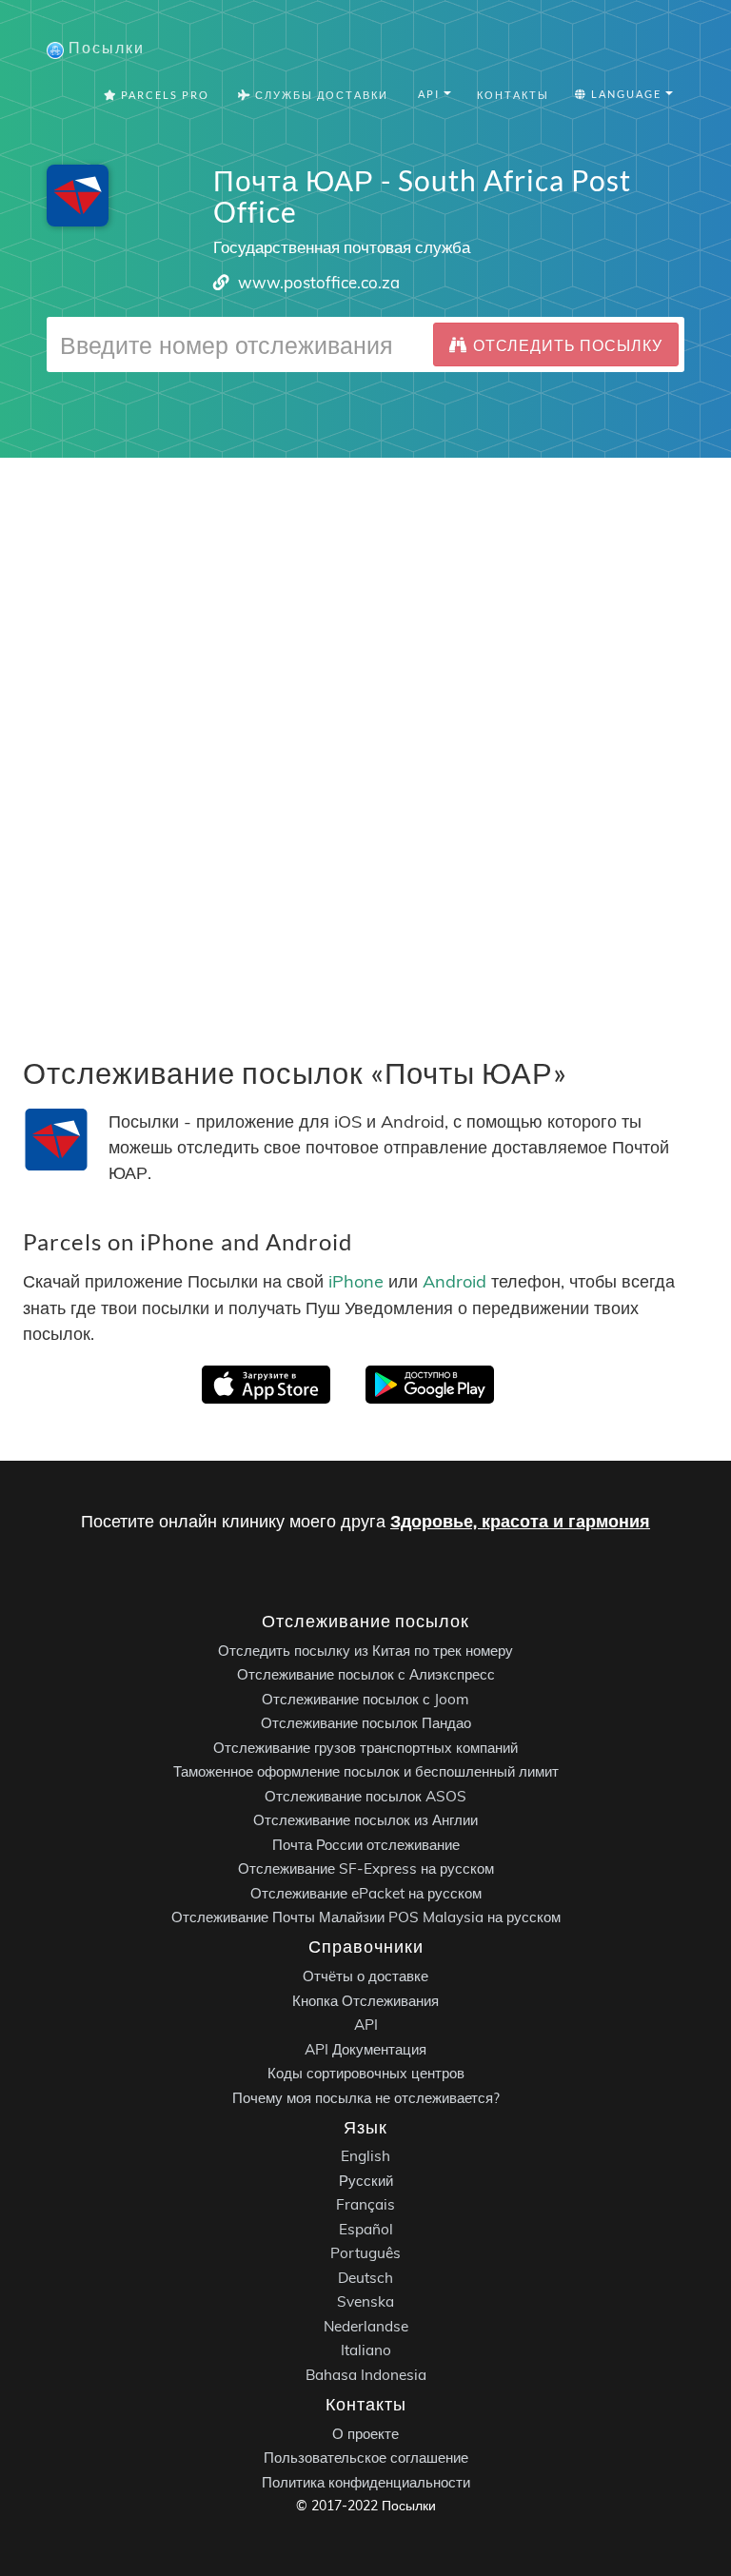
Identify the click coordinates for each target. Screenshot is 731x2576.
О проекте (365, 2434)
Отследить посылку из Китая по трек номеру (365, 1651)
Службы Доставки (320, 95)
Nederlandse (366, 2326)
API (366, 2025)
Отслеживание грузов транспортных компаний (365, 1748)
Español (366, 2229)
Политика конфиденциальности (366, 2482)
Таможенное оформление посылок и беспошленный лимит (366, 1771)
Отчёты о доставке (365, 1976)
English (365, 2156)
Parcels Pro (163, 95)
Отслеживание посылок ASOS (365, 1796)
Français (365, 2204)
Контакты (513, 95)
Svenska (365, 2301)
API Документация (365, 2049)
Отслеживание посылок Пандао (366, 1723)
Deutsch (365, 2278)
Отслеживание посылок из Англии (365, 1820)
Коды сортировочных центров (366, 2073)
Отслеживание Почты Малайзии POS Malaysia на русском (366, 1917)
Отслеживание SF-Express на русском (366, 1868)
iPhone (356, 1281)
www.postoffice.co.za (319, 282)
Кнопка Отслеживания (365, 2001)
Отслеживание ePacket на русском (366, 1893)
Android (454, 1281)
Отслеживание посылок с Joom (365, 1699)
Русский (366, 2181)
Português (365, 2253)
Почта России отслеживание (366, 1845)
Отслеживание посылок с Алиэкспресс (366, 1674)
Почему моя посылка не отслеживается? (366, 2098)
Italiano (366, 2350)
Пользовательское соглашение (366, 2458)
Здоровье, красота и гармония (520, 1521)
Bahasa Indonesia (366, 2375)
